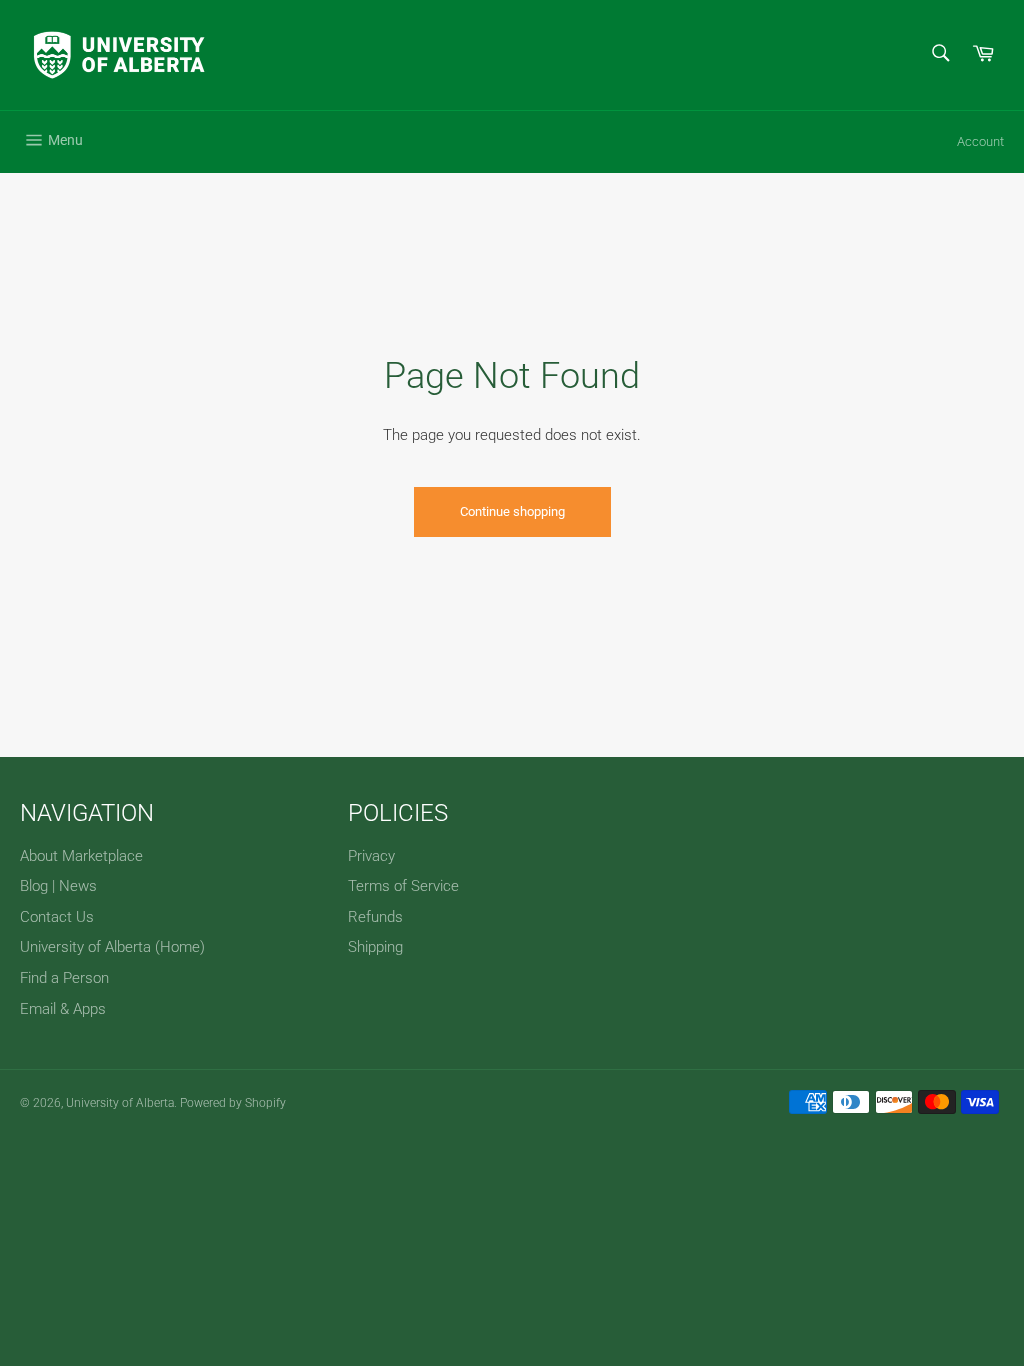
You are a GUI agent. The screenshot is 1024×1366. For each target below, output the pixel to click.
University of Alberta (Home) (112, 947)
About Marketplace (81, 856)
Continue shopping (512, 511)
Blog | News (58, 886)
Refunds (375, 917)
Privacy (371, 856)
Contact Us (57, 917)
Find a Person (64, 978)
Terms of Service (403, 886)
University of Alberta (120, 1103)
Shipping (375, 947)
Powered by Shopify (233, 1103)
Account (980, 141)
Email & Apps (63, 1009)
